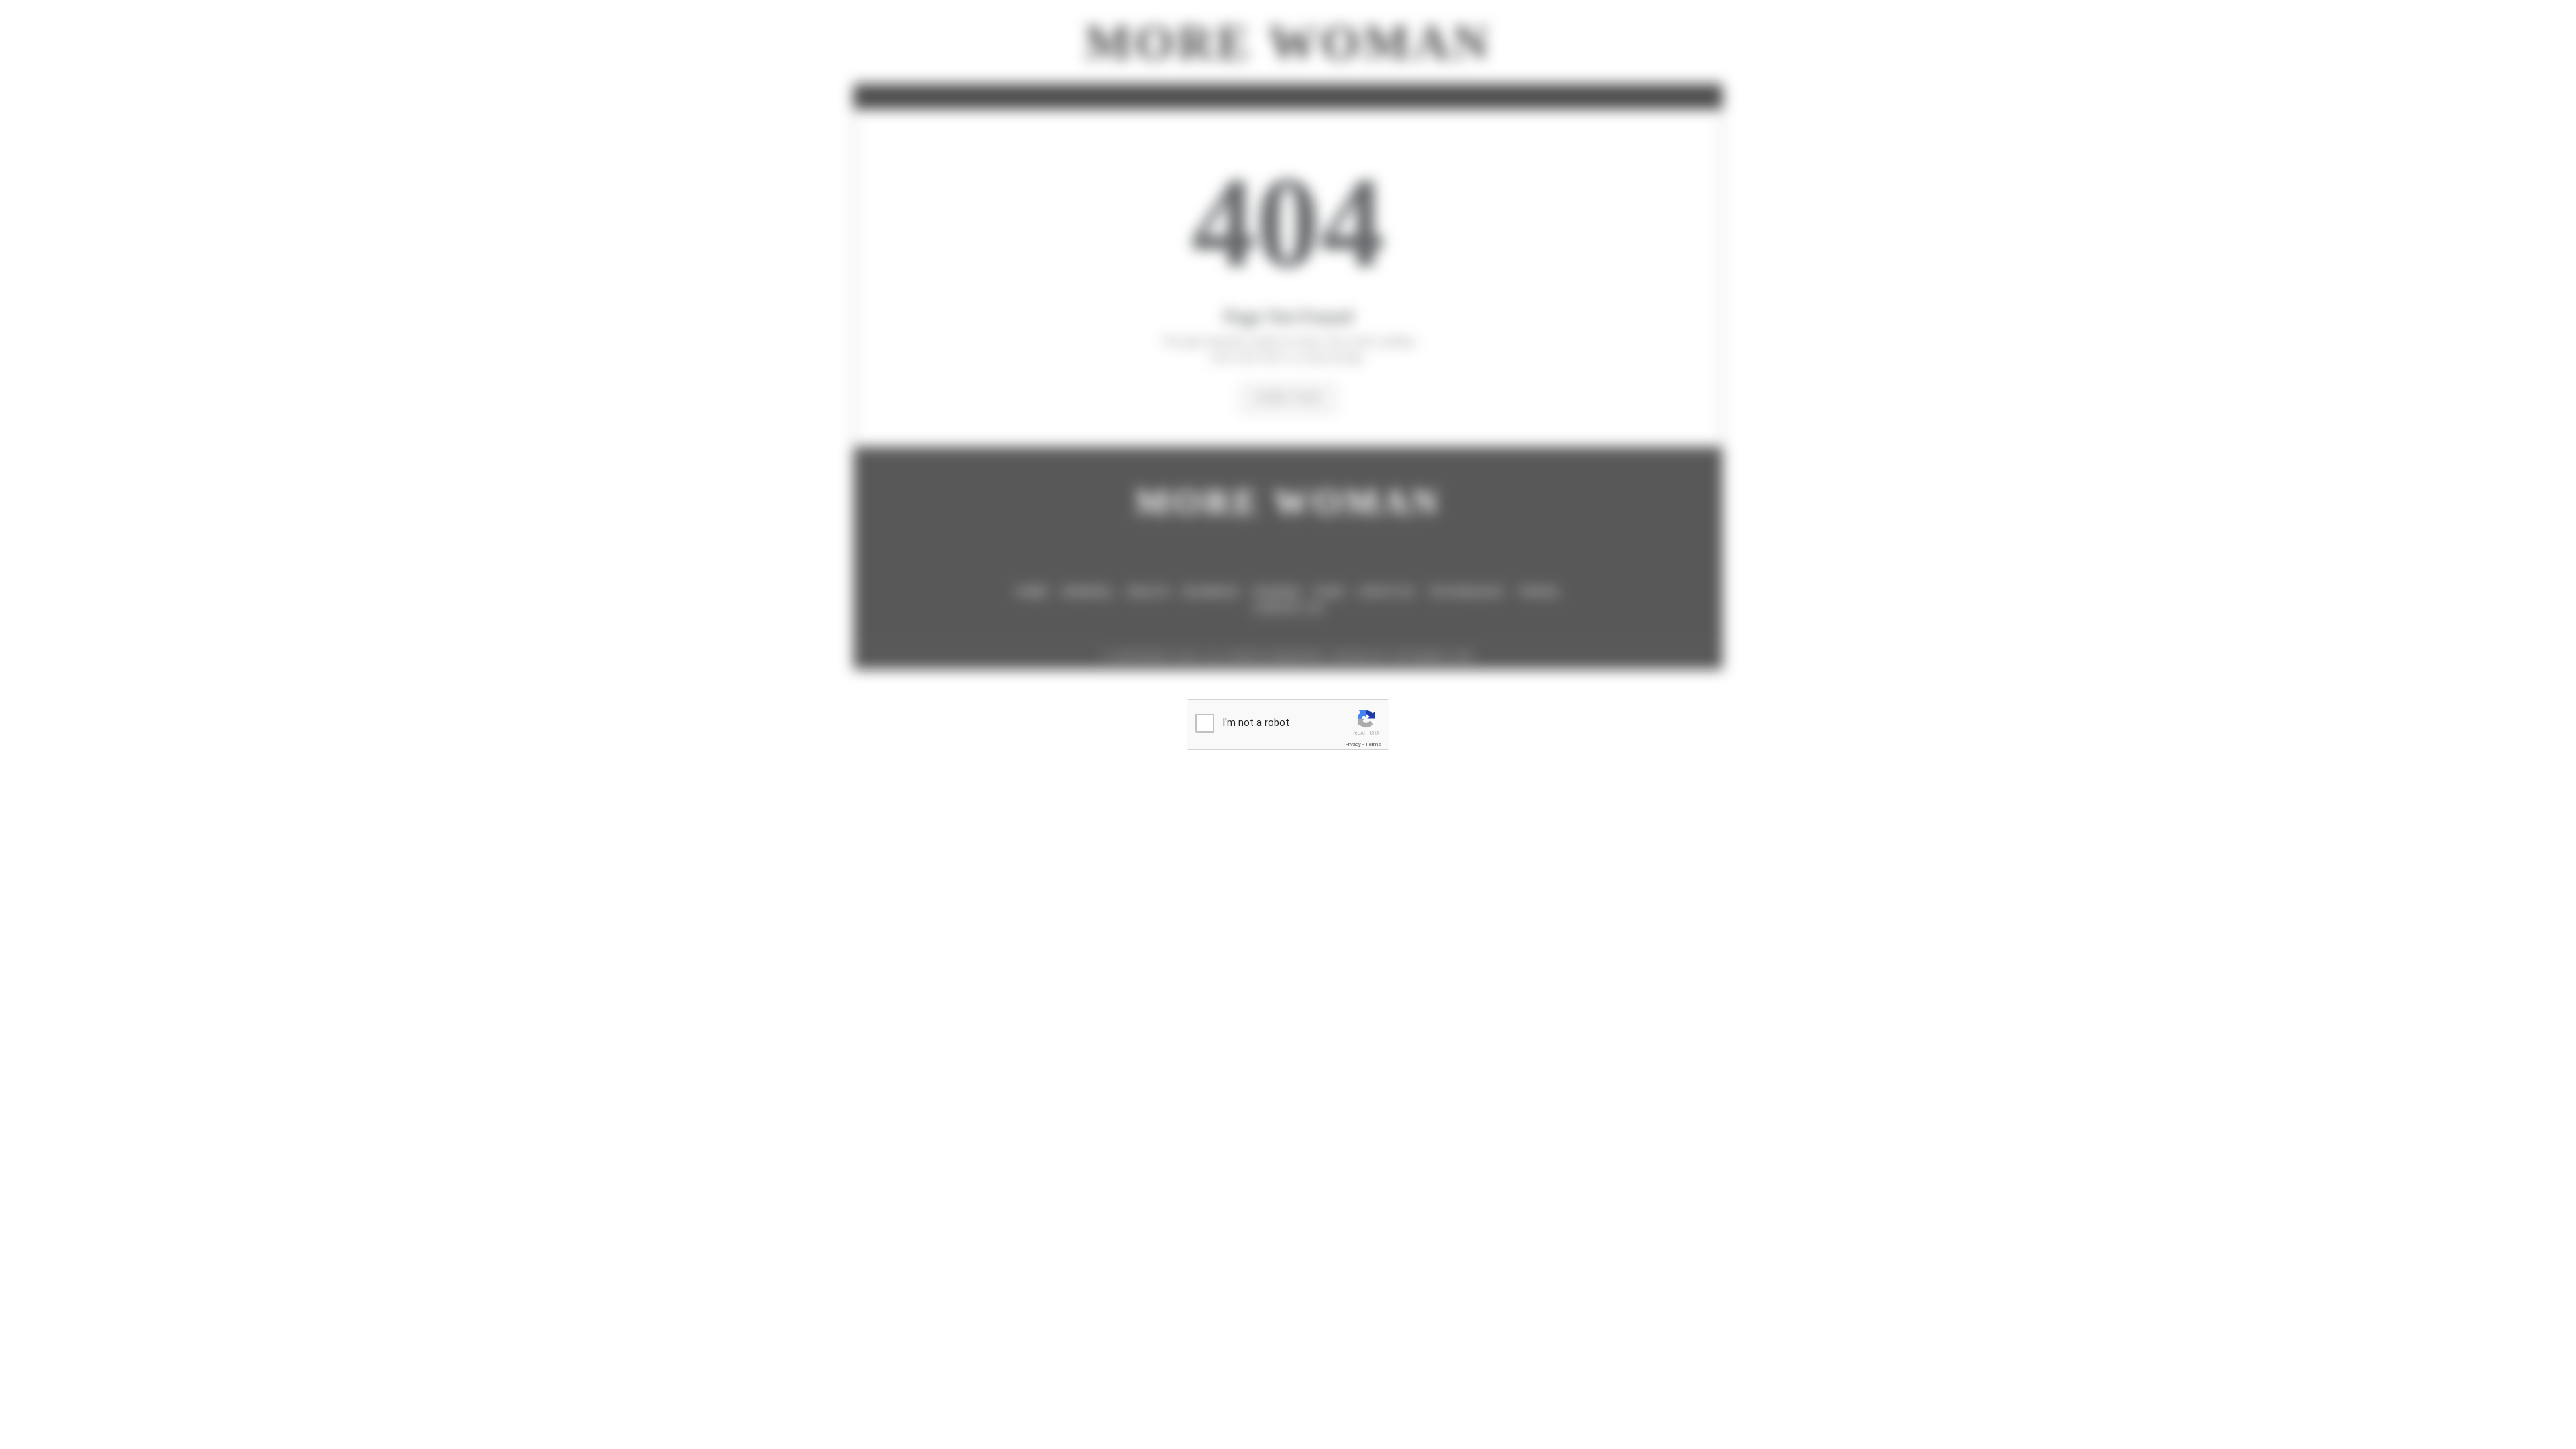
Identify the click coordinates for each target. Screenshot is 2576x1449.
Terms (1373, 744)
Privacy (1353, 744)
